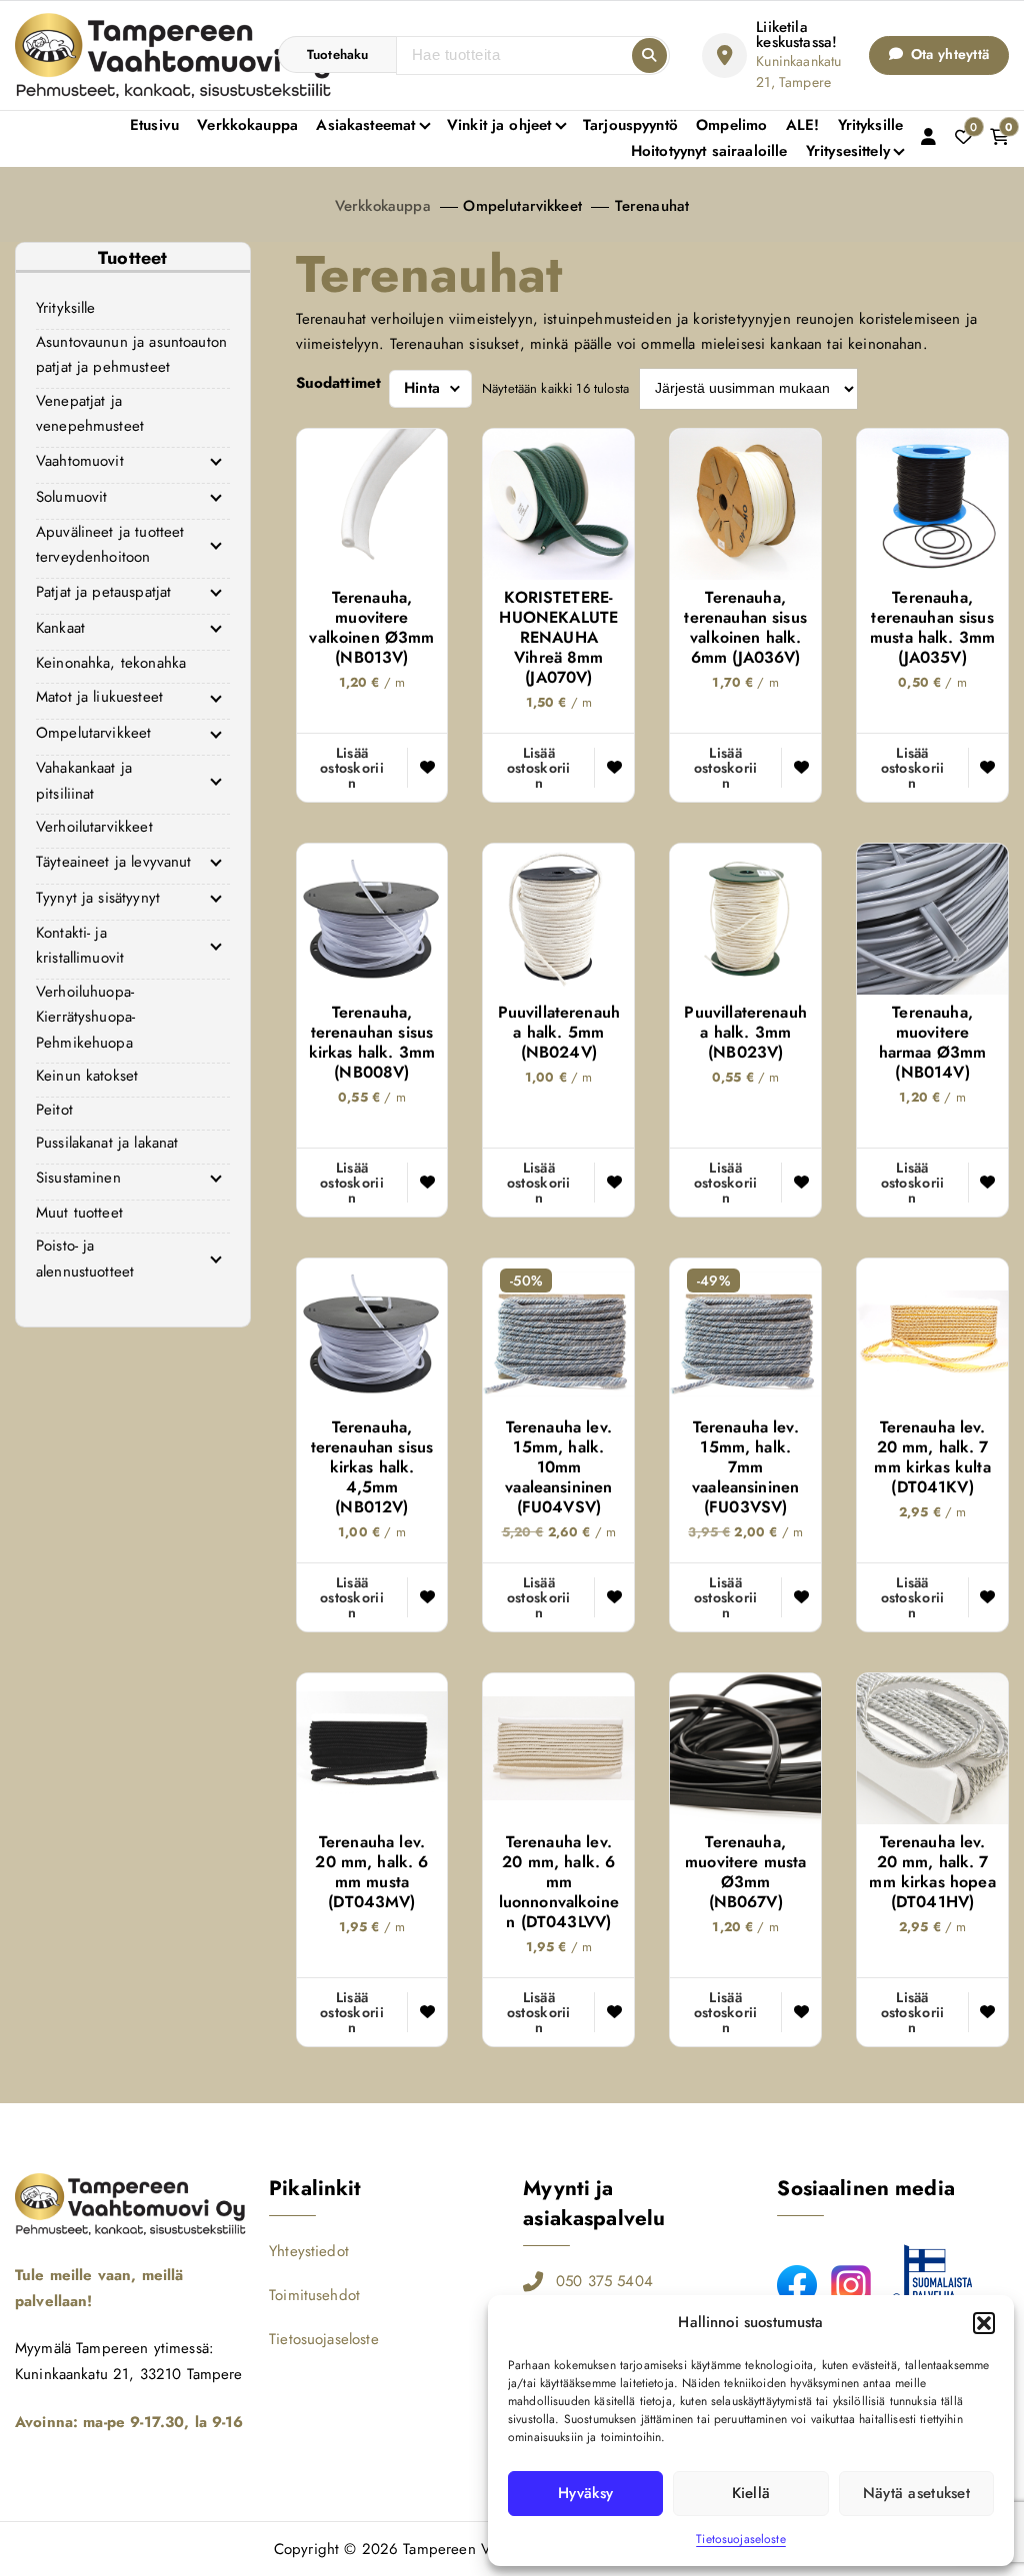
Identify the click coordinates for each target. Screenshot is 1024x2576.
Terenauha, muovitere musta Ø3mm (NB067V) (745, 1872)
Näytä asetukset (916, 2493)
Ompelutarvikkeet (522, 206)
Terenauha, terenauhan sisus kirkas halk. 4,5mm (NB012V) (372, 1467)
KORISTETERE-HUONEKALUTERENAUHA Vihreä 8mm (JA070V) (558, 638)
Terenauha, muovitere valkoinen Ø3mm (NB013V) (371, 628)
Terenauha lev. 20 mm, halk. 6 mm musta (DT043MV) (371, 1872)
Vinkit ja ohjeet (499, 125)
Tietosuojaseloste (741, 2539)
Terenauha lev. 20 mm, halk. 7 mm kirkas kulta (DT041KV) (932, 1457)
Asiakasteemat (365, 125)
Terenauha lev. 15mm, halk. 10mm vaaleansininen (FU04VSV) (558, 1467)
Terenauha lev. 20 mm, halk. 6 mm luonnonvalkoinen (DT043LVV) (559, 1882)
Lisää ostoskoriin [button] (352, 768)
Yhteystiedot (309, 2251)
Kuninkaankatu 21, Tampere (798, 71)
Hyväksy (585, 2493)
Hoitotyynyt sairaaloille (709, 151)
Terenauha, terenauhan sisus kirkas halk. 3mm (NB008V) (372, 1043)
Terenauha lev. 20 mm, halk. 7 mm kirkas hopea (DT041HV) (932, 1872)
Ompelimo (731, 125)
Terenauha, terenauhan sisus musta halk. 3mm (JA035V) (932, 628)
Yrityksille (871, 125)
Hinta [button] (422, 388)
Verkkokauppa (247, 125)
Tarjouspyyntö (630, 125)
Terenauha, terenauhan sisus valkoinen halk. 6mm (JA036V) (745, 628)
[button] (984, 2323)
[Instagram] (851, 2285)
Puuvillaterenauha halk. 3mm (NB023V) (745, 1033)
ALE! (803, 125)
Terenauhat (652, 206)
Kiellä (751, 2493)
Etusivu (154, 125)
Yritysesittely (848, 151)
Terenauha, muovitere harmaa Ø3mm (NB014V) (933, 1043)
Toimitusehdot (314, 2295)
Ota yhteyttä (948, 54)
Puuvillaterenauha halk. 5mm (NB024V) (559, 1033)
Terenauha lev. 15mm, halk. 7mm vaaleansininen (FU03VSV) (745, 1467)
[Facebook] (797, 2285)
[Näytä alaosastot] (216, 462)
